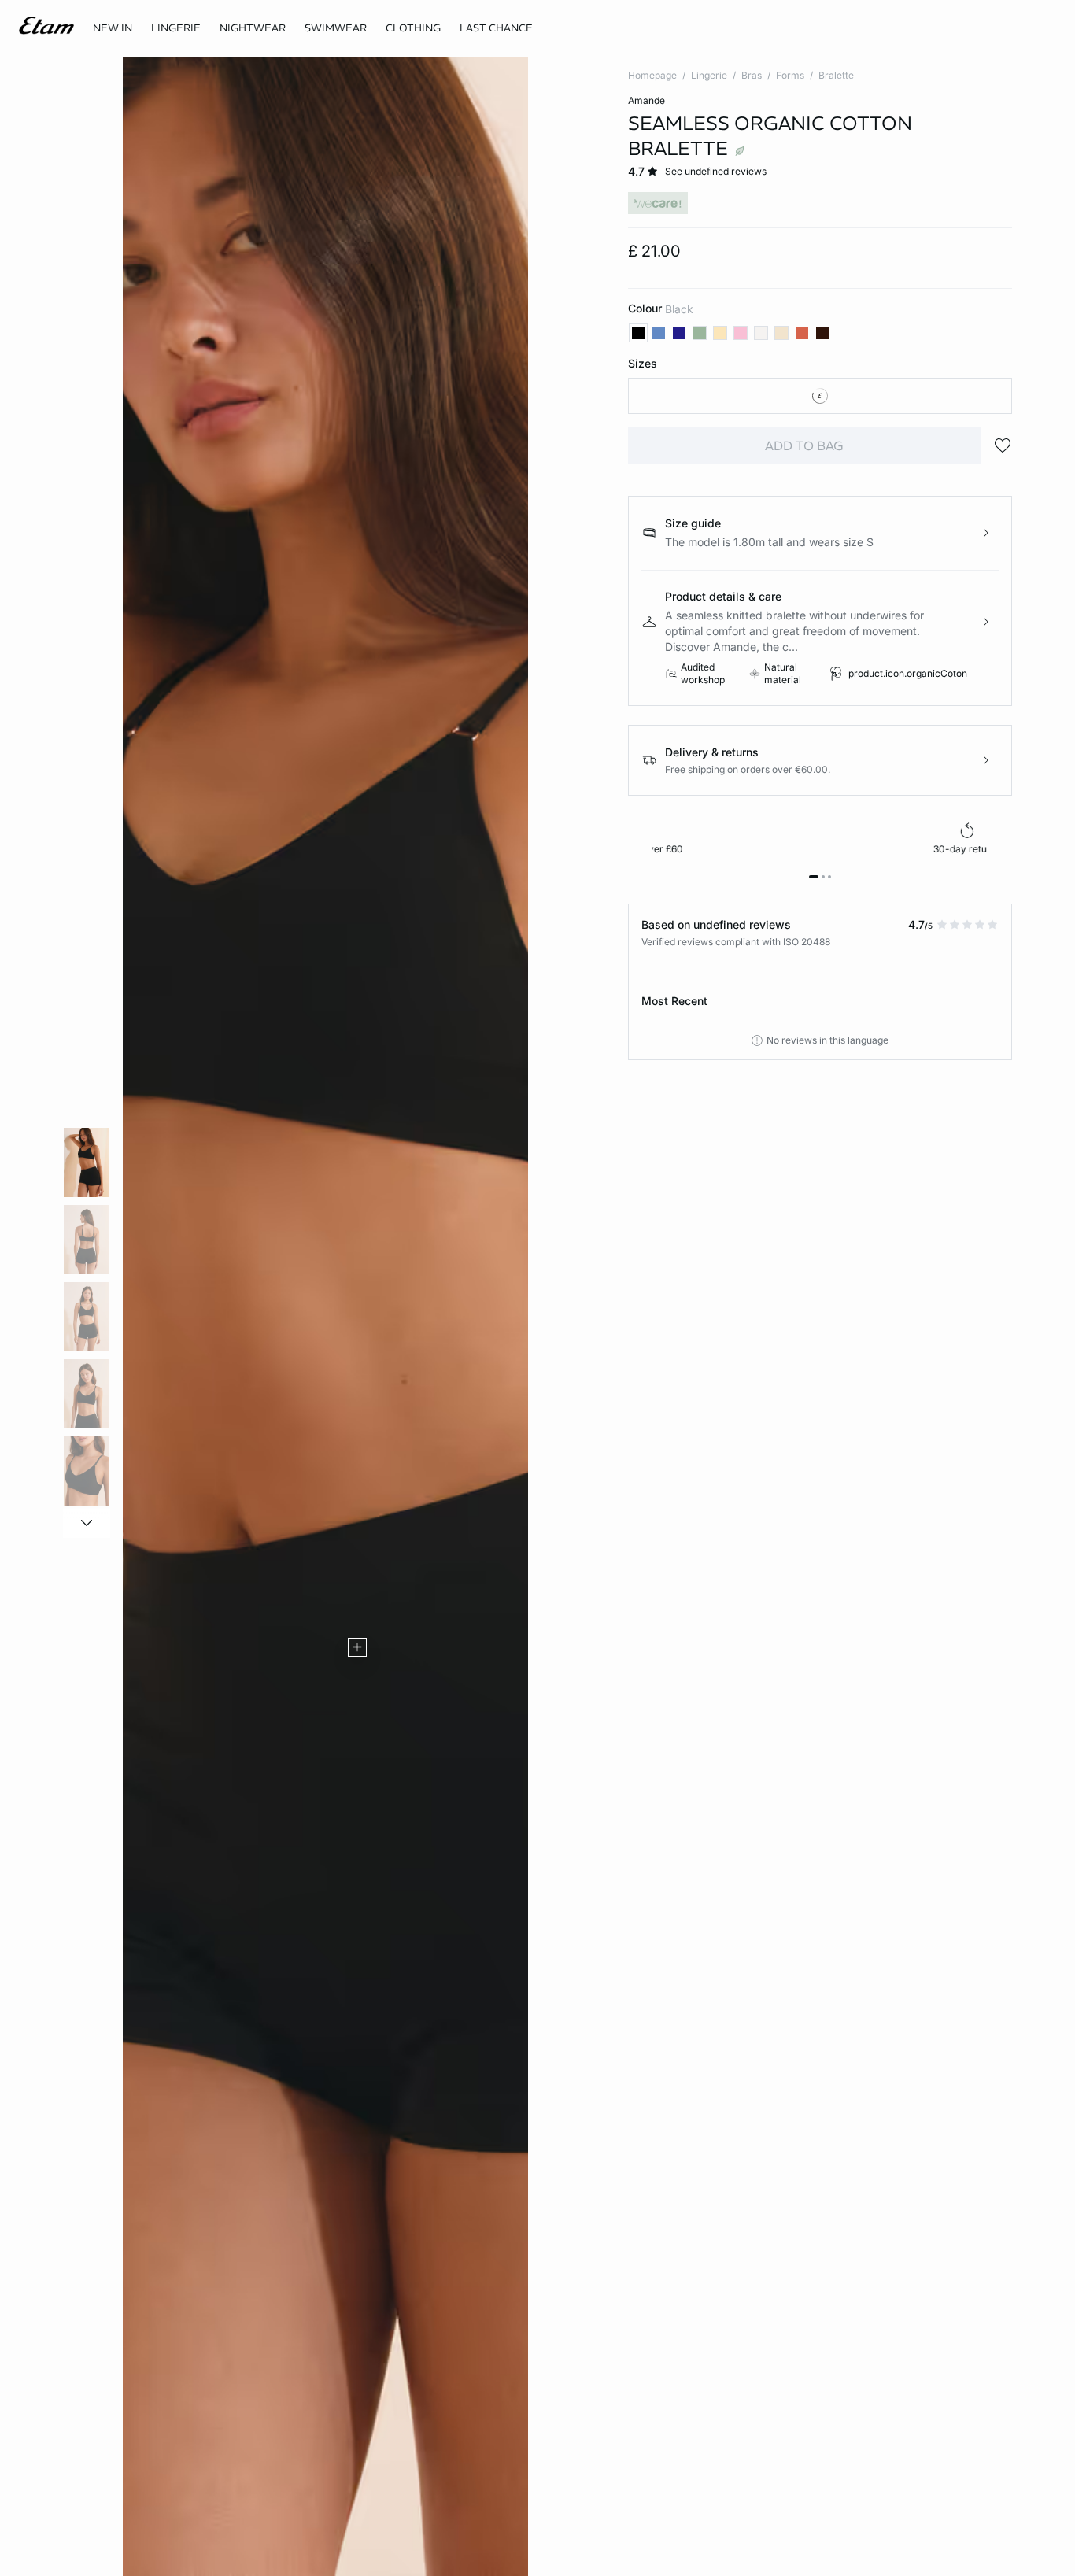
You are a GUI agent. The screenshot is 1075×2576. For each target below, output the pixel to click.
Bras (752, 75)
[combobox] (820, 396)
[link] (113, 28)
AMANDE (646, 100)
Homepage (652, 75)
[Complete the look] (357, 1647)
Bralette (836, 75)
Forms (790, 75)
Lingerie (709, 75)
